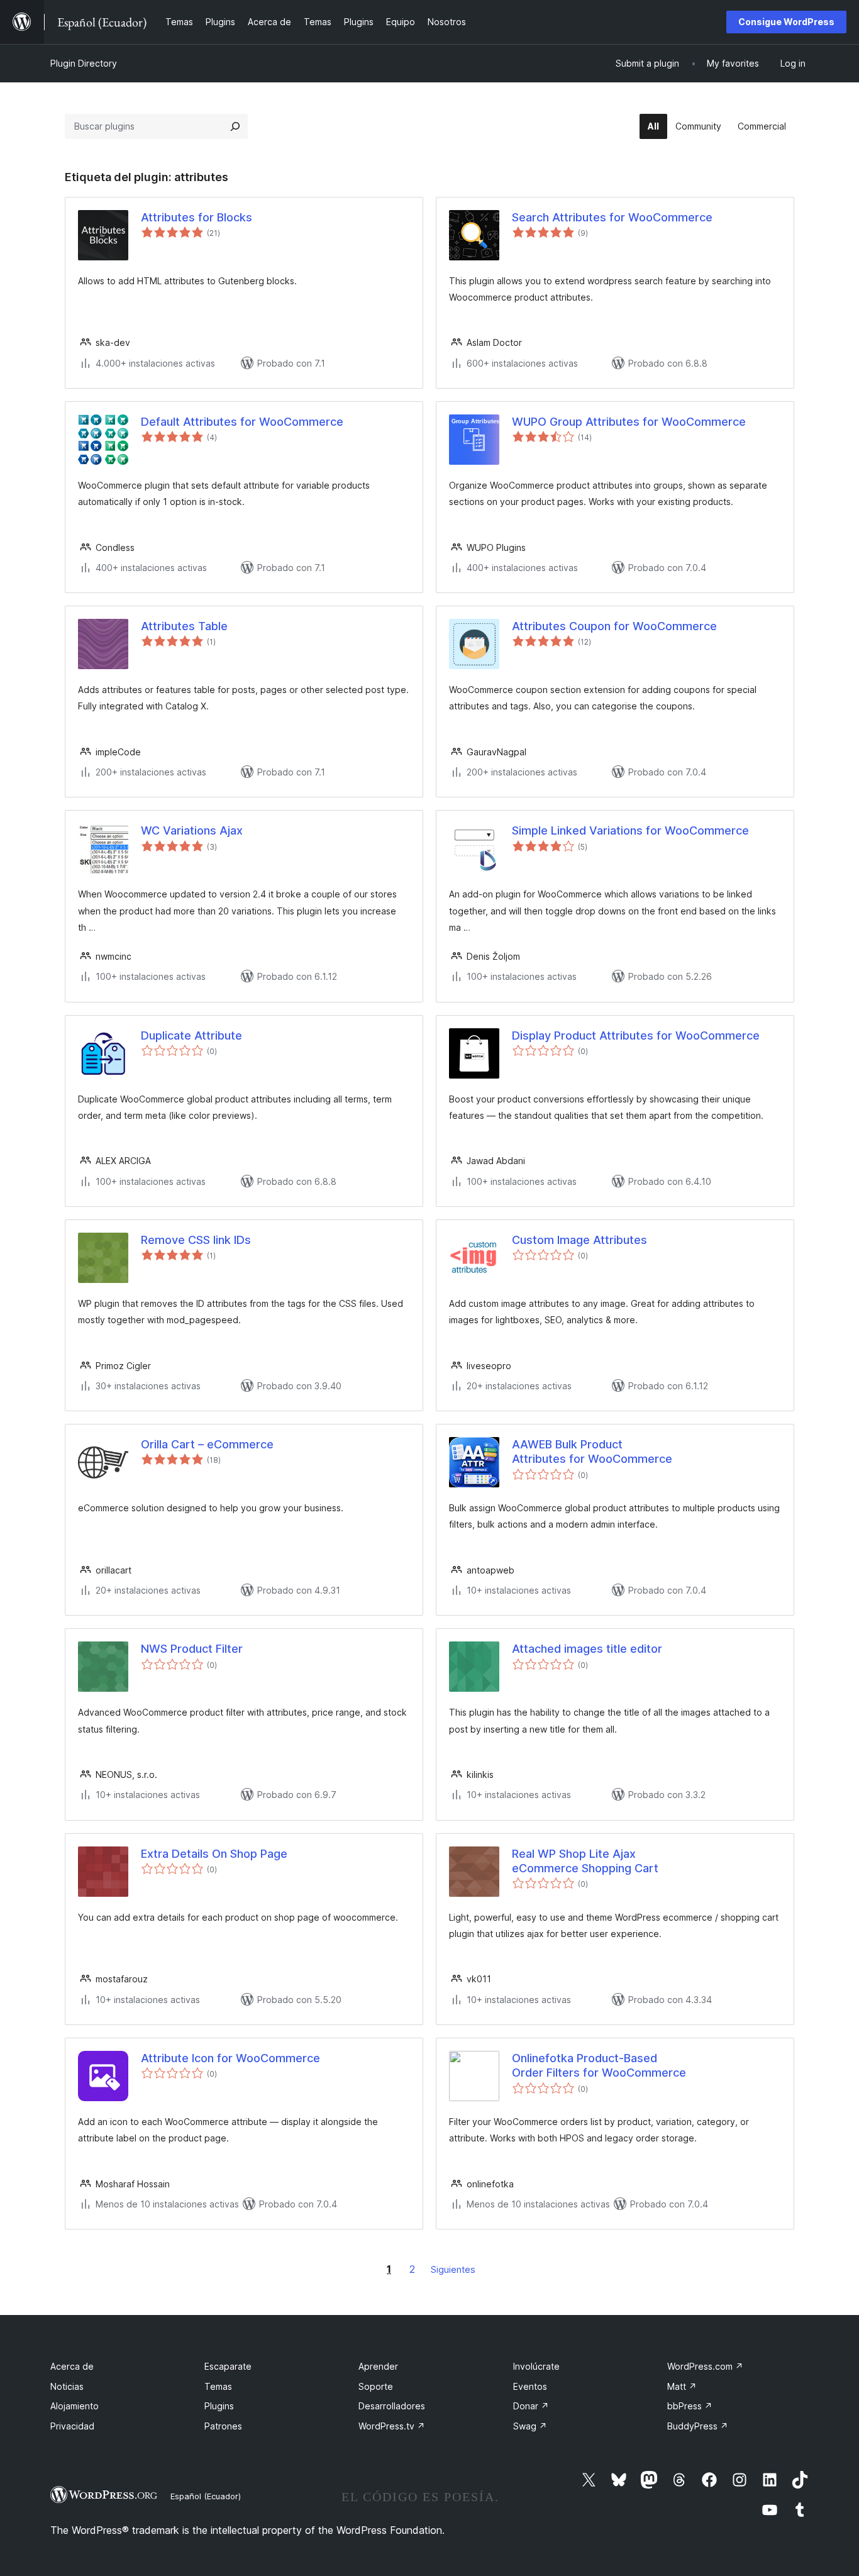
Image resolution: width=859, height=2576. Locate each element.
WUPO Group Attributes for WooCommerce (629, 422)
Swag (530, 2426)
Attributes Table (184, 626)
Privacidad (72, 2426)
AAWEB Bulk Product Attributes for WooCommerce (592, 1452)
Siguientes (453, 2269)
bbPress (690, 2406)
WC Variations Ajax (192, 830)
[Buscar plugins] (235, 126)
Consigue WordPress (786, 22)
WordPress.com (705, 2366)
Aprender (378, 2366)
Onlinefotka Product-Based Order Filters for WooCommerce (599, 2065)
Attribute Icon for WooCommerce (230, 2058)
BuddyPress (698, 2426)
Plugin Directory (84, 63)
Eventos (530, 2386)
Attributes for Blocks (197, 217)
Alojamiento (75, 2406)
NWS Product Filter (192, 1649)
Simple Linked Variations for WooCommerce (630, 830)
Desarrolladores (392, 2406)
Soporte (376, 2386)
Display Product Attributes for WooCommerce (636, 1035)
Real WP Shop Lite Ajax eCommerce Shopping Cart (585, 1861)
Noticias (67, 2386)
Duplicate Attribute (191, 1035)
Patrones (223, 2426)
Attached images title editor (587, 1649)
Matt (682, 2386)
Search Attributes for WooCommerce (612, 217)
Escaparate (228, 2366)
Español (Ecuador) (206, 2496)
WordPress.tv (392, 2426)
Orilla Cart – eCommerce (207, 1444)
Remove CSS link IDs (196, 1240)
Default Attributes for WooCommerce (242, 422)
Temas (218, 2386)
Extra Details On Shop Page (214, 1854)
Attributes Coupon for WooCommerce (614, 626)
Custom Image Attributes (579, 1240)
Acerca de (72, 2366)
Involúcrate (536, 2366)
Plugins (219, 2406)
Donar (531, 2406)
